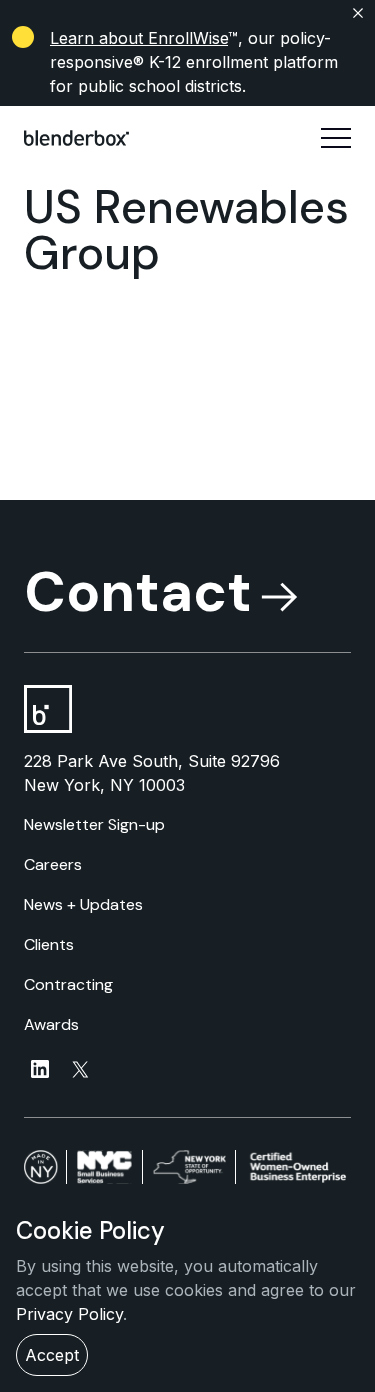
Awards (51, 1024)
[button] (336, 138)
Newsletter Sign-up (94, 824)
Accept (52, 1355)
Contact (138, 592)
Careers (53, 864)
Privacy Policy (69, 1314)
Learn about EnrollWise (139, 38)
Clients (49, 944)
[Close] (187, 13)
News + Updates (83, 904)
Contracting (68, 984)
